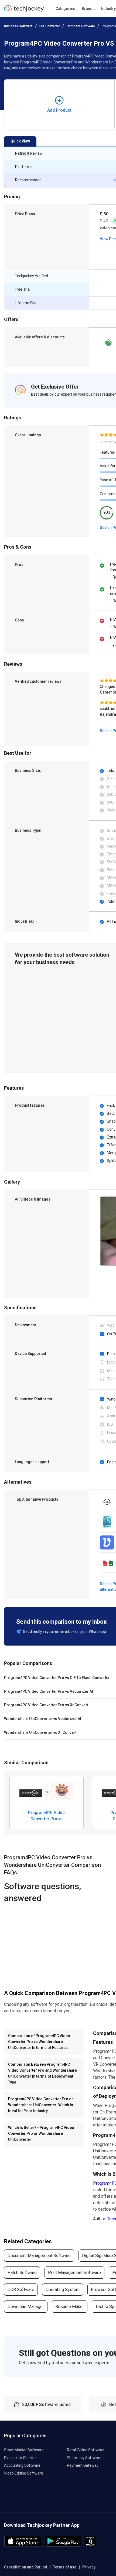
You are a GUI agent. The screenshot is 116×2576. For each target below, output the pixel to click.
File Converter (50, 26)
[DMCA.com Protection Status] (91, 2545)
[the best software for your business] (24, 11)
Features (107, 452)
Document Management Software (39, 2256)
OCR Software (21, 2290)
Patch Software (22, 2273)
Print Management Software (74, 2273)
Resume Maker (70, 2307)
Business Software (18, 26)
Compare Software (81, 26)
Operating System (63, 2290)
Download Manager (26, 2307)
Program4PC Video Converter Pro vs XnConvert (46, 1816)
